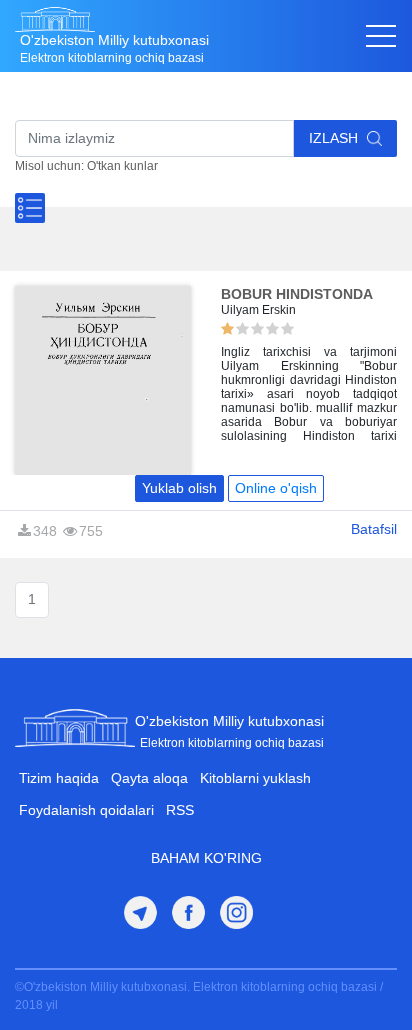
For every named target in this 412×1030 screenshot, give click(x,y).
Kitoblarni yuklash (255, 778)
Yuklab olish (179, 488)
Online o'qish (276, 488)
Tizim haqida (59, 778)
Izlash (335, 138)
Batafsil (374, 529)
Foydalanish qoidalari (86, 810)
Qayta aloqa (149, 778)
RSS (180, 810)
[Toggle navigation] (381, 36)
